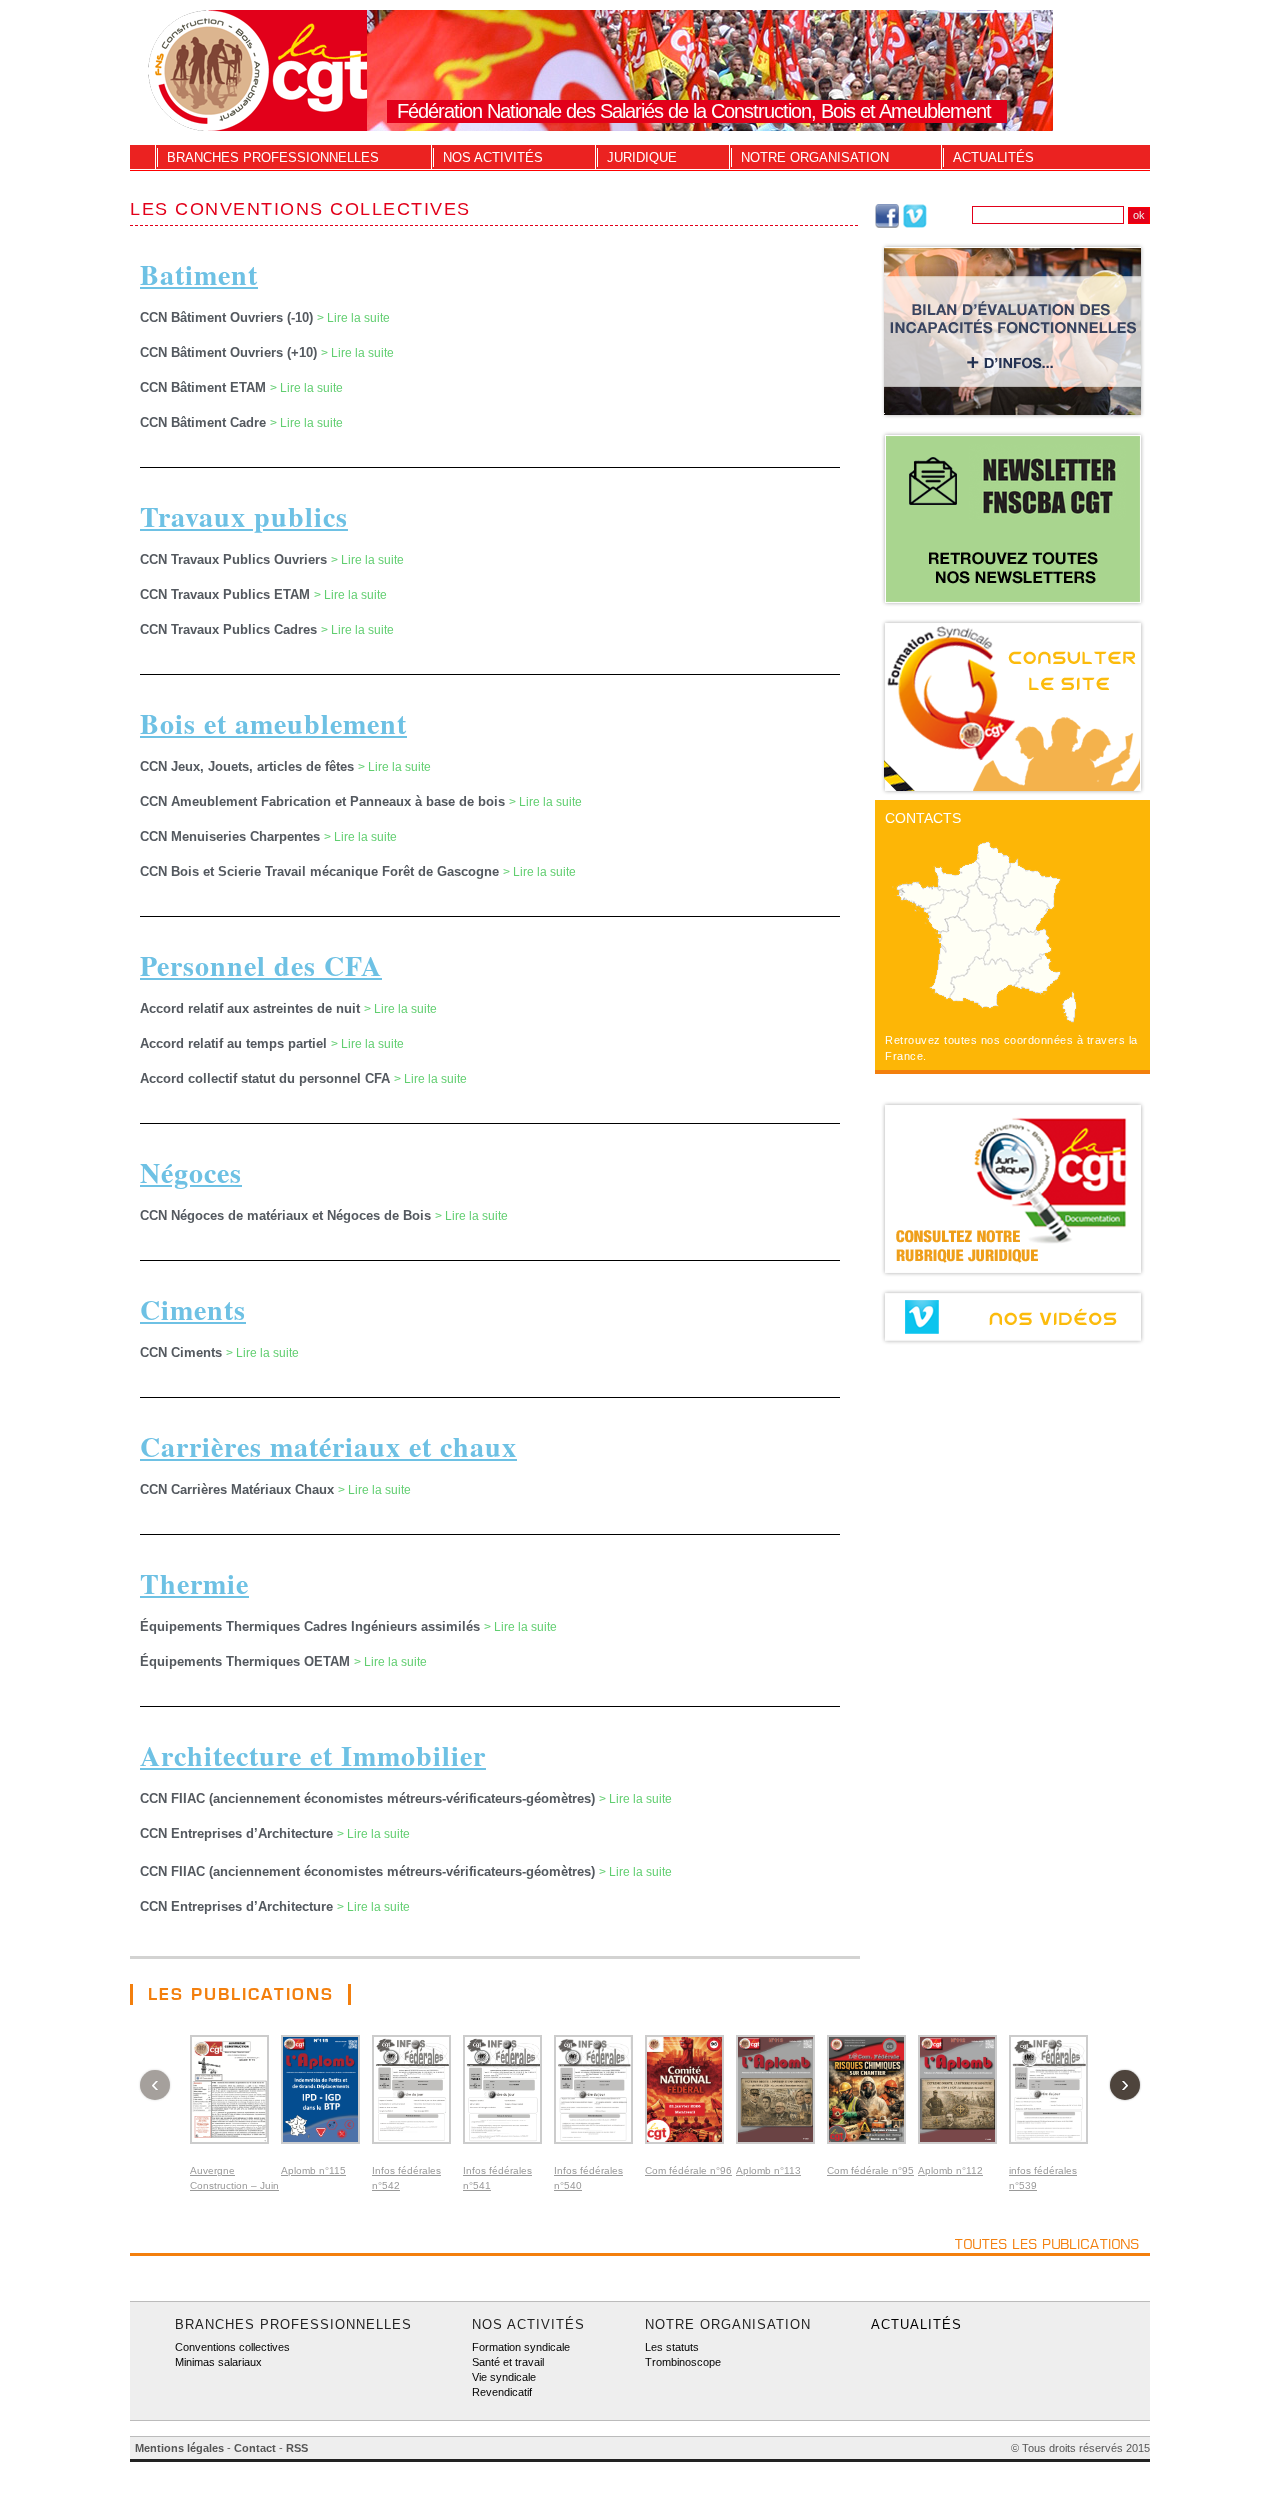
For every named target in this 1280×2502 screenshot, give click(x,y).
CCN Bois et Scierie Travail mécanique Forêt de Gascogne (321, 871)
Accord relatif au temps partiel (235, 1043)
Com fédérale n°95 (870, 2170)
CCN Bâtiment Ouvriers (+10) (230, 352)
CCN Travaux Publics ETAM (227, 594)
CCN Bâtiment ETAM (205, 387)
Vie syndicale (504, 2377)
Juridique (642, 157)
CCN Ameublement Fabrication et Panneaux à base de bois (324, 801)
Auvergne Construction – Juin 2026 (234, 2185)
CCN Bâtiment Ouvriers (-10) (228, 317)
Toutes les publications (1047, 2244)
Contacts (923, 818)
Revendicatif (502, 2392)
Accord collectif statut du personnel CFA (267, 1078)
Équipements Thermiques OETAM (247, 1661)
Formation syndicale (521, 2347)
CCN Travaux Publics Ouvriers (235, 559)
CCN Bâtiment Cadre (205, 422)
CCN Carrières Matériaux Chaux (239, 1489)
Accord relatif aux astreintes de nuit (252, 1008)
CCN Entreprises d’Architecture (238, 1833)
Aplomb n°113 (768, 2170)
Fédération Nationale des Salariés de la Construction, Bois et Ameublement (694, 111)
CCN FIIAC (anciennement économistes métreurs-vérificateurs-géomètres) (369, 1798)
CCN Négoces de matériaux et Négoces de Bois (287, 1215)
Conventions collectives (232, 2347)
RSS (297, 2448)
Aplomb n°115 (313, 2170)
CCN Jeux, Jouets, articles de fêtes (249, 766)
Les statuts (672, 2347)
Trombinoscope (683, 2362)
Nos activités (493, 157)
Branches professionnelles (273, 157)
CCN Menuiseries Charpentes (232, 836)
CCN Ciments (183, 1352)
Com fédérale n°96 (688, 2170)
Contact (255, 2448)
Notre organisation (815, 157)
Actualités (993, 157)
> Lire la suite (353, 318)
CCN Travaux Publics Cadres (230, 629)
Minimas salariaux (218, 2362)
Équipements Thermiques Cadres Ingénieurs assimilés (312, 1626)
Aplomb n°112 (950, 2170)
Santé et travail (508, 2362)
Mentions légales (179, 2448)
